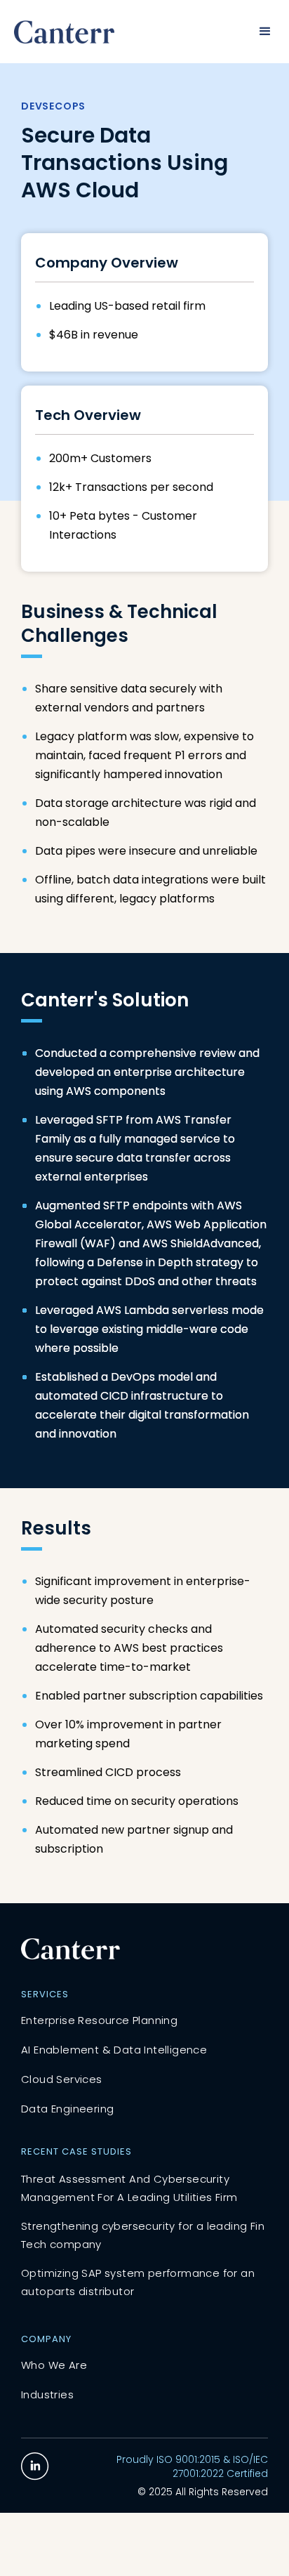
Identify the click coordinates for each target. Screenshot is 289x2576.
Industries (47, 2394)
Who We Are (54, 2365)
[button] (265, 32)
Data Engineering (67, 2109)
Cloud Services (62, 2079)
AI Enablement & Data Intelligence (114, 2050)
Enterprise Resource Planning (99, 2020)
